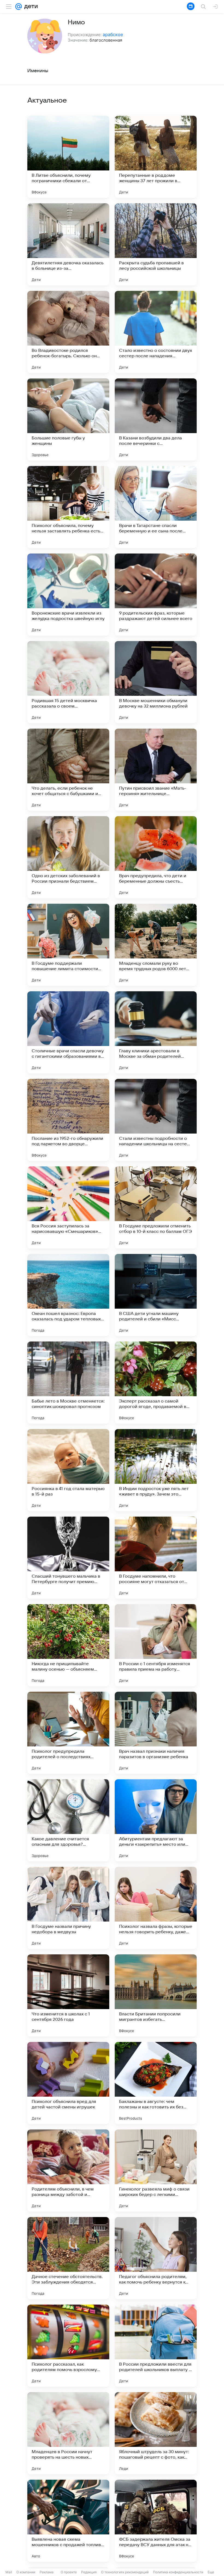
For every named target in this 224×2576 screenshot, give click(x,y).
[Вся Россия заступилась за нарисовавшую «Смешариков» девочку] (68, 1207)
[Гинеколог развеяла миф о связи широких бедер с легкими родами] (156, 2171)
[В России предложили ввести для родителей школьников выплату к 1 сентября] (156, 2346)
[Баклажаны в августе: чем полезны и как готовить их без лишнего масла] (156, 2083)
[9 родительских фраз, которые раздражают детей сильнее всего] (156, 595)
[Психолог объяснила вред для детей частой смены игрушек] (68, 2083)
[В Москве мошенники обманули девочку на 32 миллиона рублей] (156, 682)
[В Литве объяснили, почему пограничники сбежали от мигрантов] (68, 157)
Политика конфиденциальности (178, 2572)
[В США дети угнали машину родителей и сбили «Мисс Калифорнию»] (156, 1295)
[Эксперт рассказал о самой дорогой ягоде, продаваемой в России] (156, 1383)
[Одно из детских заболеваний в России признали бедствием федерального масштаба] (68, 857)
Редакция (89, 2572)
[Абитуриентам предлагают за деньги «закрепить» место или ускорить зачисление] (156, 1820)
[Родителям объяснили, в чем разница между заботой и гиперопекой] (68, 2171)
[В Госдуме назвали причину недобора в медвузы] (68, 1908)
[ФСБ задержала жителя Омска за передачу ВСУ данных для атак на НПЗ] (156, 2521)
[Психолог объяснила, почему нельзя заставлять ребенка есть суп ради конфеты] (68, 507)
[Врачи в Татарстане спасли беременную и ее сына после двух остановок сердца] (156, 507)
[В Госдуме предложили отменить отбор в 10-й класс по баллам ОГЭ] (156, 1207)
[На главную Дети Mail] (30, 7)
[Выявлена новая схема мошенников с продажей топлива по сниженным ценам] (68, 2521)
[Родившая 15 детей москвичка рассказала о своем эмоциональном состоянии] (68, 682)
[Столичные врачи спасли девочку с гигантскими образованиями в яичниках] (68, 1032)
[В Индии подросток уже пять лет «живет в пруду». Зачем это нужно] (156, 1470)
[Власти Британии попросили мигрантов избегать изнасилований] (156, 1995)
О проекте (69, 2572)
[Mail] (19, 7)
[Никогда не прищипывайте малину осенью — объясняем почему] (68, 1645)
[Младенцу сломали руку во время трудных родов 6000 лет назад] (156, 945)
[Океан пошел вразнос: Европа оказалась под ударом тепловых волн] (68, 1295)
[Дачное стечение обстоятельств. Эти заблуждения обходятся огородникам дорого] (68, 2258)
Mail (9, 2572)
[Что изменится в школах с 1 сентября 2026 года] (68, 1995)
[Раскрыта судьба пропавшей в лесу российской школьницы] (156, 244)
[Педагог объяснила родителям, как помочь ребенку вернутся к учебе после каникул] (156, 2258)
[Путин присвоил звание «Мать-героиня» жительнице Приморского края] (156, 770)
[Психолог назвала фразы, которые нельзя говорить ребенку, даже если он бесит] (156, 1908)
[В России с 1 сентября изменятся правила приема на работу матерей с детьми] (156, 1645)
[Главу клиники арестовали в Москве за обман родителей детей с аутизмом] (156, 1032)
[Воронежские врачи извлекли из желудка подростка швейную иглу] (68, 595)
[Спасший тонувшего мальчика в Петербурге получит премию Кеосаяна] (68, 1558)
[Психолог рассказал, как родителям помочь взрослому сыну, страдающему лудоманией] (68, 2346)
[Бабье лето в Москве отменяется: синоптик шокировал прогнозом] (68, 1383)
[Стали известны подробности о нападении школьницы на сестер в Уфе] (156, 1120)
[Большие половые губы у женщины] (68, 419)
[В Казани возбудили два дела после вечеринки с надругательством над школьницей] (156, 419)
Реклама (47, 2572)
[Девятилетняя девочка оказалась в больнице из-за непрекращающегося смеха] (68, 244)
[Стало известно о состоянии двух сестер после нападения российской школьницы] (156, 332)
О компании (26, 2572)
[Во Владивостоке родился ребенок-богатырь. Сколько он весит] (68, 332)
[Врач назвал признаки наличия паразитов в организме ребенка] (156, 1733)
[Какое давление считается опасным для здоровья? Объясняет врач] (68, 1820)
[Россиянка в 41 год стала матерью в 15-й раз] (68, 1470)
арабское (113, 34)
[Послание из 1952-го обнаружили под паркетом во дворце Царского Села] (68, 1120)
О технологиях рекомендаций (125, 2572)
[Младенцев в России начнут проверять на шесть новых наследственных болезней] (68, 2433)
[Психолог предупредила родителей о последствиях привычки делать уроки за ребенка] (68, 1733)
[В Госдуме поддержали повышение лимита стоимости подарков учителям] (68, 945)
